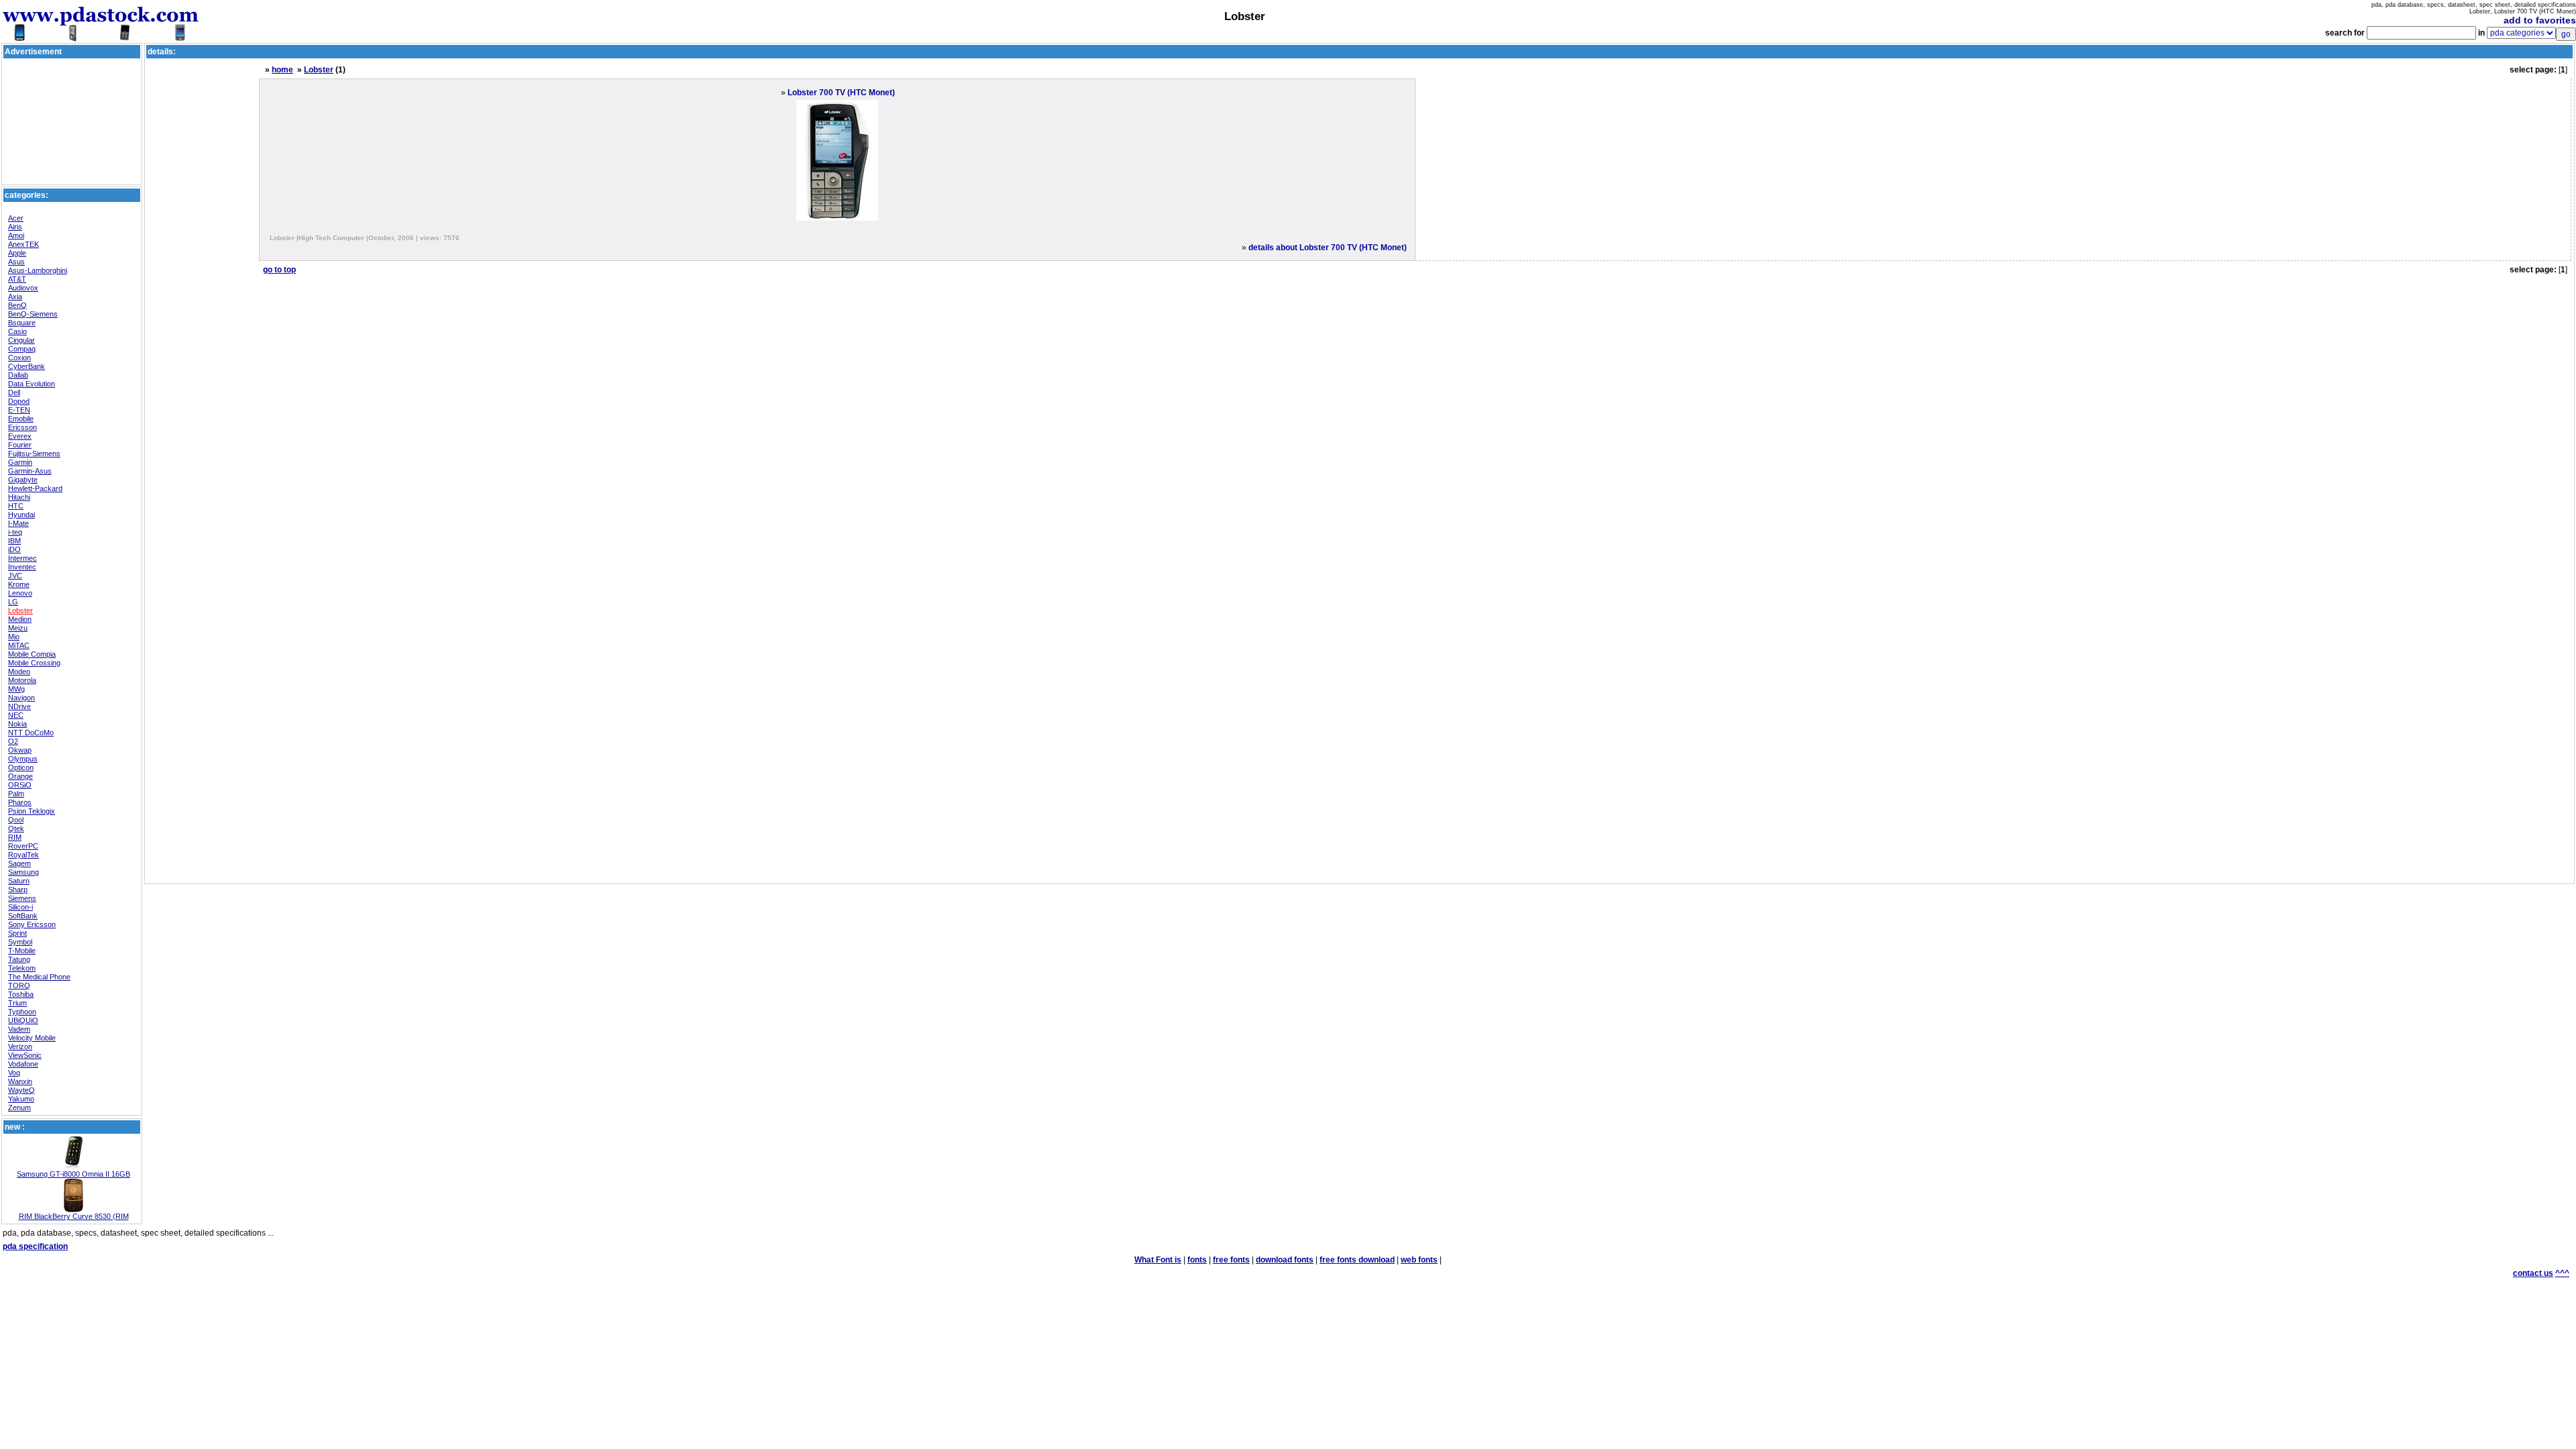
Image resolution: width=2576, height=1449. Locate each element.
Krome (19, 584)
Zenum (19, 1108)
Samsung (23, 872)
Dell (14, 392)
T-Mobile (22, 951)
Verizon (20, 1046)
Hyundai (21, 515)
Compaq (22, 349)
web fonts (1419, 1260)
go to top (279, 270)
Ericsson (22, 427)
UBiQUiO (23, 1020)
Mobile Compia (32, 654)
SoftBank (23, 916)
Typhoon (22, 1012)
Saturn (19, 881)
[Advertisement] (72, 91)
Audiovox (23, 288)
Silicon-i (20, 907)
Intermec (22, 558)
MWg (16, 689)
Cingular (21, 340)
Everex (20, 436)
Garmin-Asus (30, 471)
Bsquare (22, 323)
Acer (16, 218)
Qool (16, 820)
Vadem (19, 1029)
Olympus (23, 759)
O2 (13, 741)
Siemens (22, 898)
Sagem (19, 863)
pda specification (35, 1246)
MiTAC (19, 645)
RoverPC (23, 846)
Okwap (20, 750)
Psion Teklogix (32, 811)
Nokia (17, 724)
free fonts (1231, 1260)
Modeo (19, 672)
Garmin (20, 462)
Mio (14, 637)
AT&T (17, 279)
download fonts (1285, 1260)
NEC (16, 715)
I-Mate (18, 523)
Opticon (21, 767)
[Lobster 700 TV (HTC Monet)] (837, 218)
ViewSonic (25, 1055)
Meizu (18, 628)
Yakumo (21, 1099)
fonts (1197, 1260)
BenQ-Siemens (33, 314)
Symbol (20, 942)
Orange (20, 776)
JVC (15, 576)
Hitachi (19, 497)
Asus (16, 262)
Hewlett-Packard (35, 488)
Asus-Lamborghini (38, 270)
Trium (17, 1003)
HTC (16, 506)
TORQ (19, 985)
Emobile (21, 419)
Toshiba (21, 994)
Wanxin (20, 1081)
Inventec (22, 567)
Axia (15, 297)
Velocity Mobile (32, 1038)
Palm (16, 794)
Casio (17, 331)
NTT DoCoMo (31, 733)
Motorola (22, 680)
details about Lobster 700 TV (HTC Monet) (1328, 248)
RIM (15, 837)
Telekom (22, 968)
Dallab (18, 375)
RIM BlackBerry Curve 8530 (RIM (74, 1216)
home (282, 70)
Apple (17, 253)
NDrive (19, 706)
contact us (2533, 1273)
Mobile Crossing (34, 663)
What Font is (1158, 1260)
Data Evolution (32, 384)
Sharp (18, 890)
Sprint (17, 933)
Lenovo (20, 593)
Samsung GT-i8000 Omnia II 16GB (73, 1174)
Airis (15, 227)
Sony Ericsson (32, 924)
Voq (14, 1073)
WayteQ (21, 1090)
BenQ (17, 305)
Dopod (19, 401)
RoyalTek (23, 855)
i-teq (15, 532)
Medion (20, 619)
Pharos (20, 802)
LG (13, 602)
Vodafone (23, 1064)
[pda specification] (101, 35)
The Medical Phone (39, 977)
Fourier (20, 445)
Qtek (16, 828)
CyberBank (26, 366)
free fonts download (1357, 1260)
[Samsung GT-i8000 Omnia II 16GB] (74, 1167)
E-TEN (19, 410)
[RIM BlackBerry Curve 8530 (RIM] (73, 1210)
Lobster (20, 610)
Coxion (19, 358)
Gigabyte (23, 480)
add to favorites (2540, 20)
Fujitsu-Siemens (34, 453)
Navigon (21, 698)
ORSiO (20, 785)
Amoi (16, 235)
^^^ (2562, 1273)
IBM (14, 541)
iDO (14, 549)
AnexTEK (23, 244)
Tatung (19, 959)
